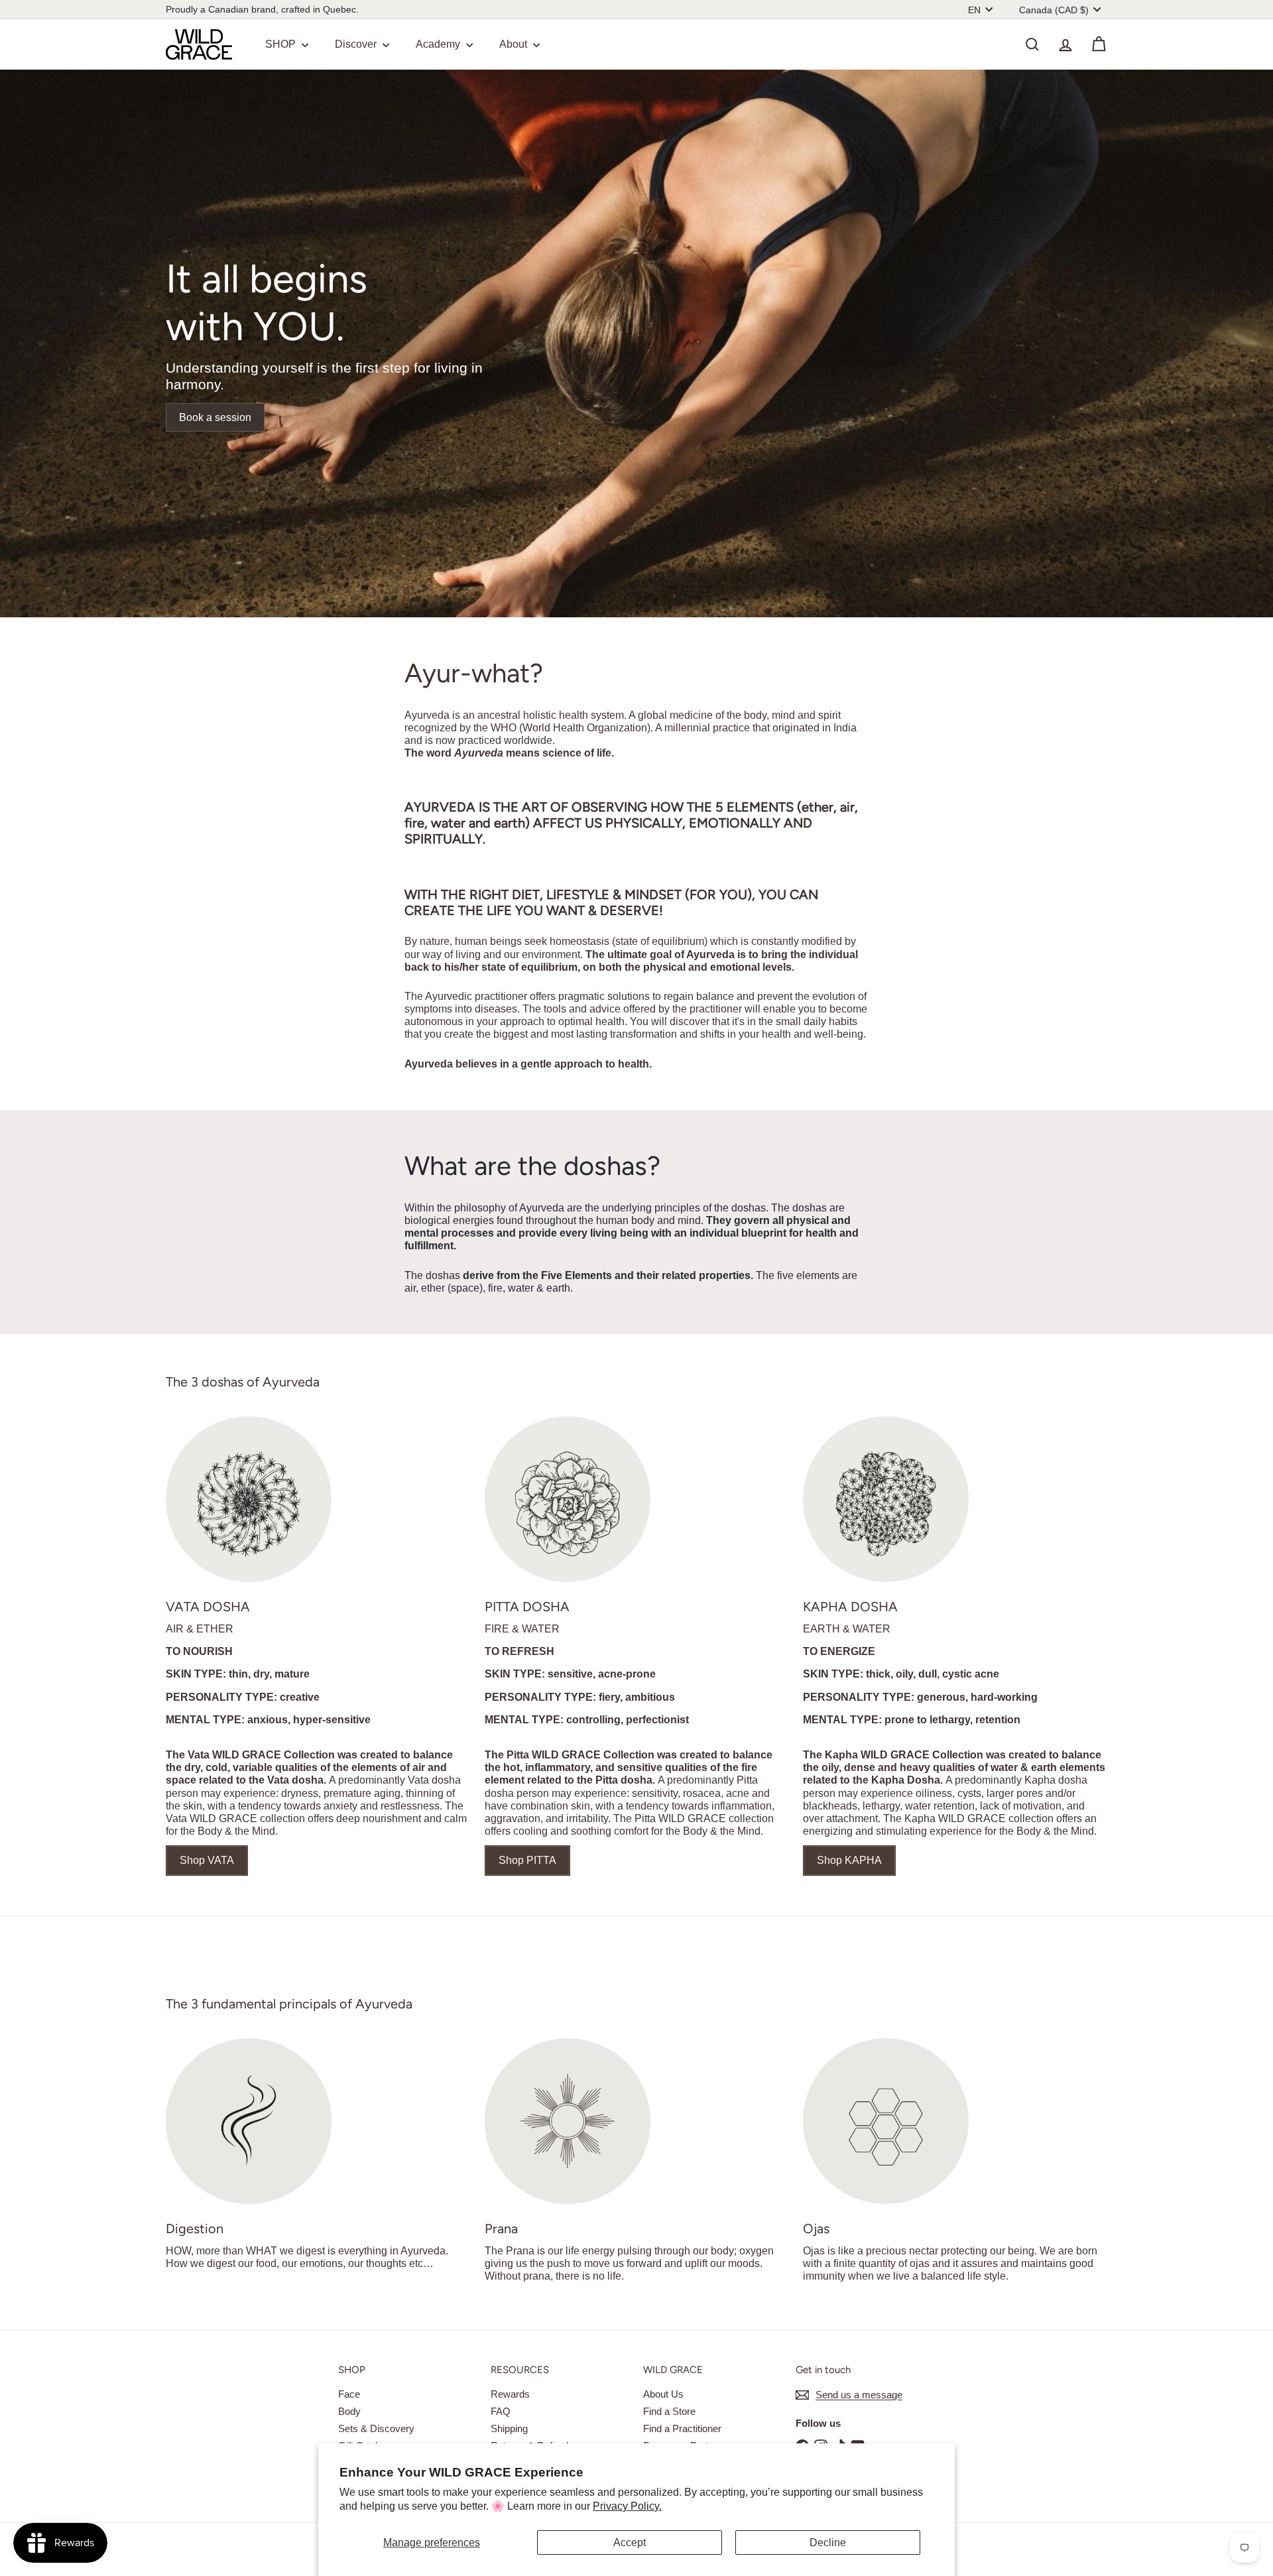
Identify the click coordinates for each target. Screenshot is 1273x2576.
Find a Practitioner (682, 2428)
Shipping (509, 2428)
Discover (357, 44)
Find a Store (669, 2411)
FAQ (501, 2411)
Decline (828, 2543)
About (515, 44)
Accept (630, 2543)
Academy (439, 44)
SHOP (282, 44)
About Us (663, 2394)
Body (349, 2411)
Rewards (510, 2394)
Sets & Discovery (376, 2428)
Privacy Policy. (627, 2506)
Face (349, 2394)
